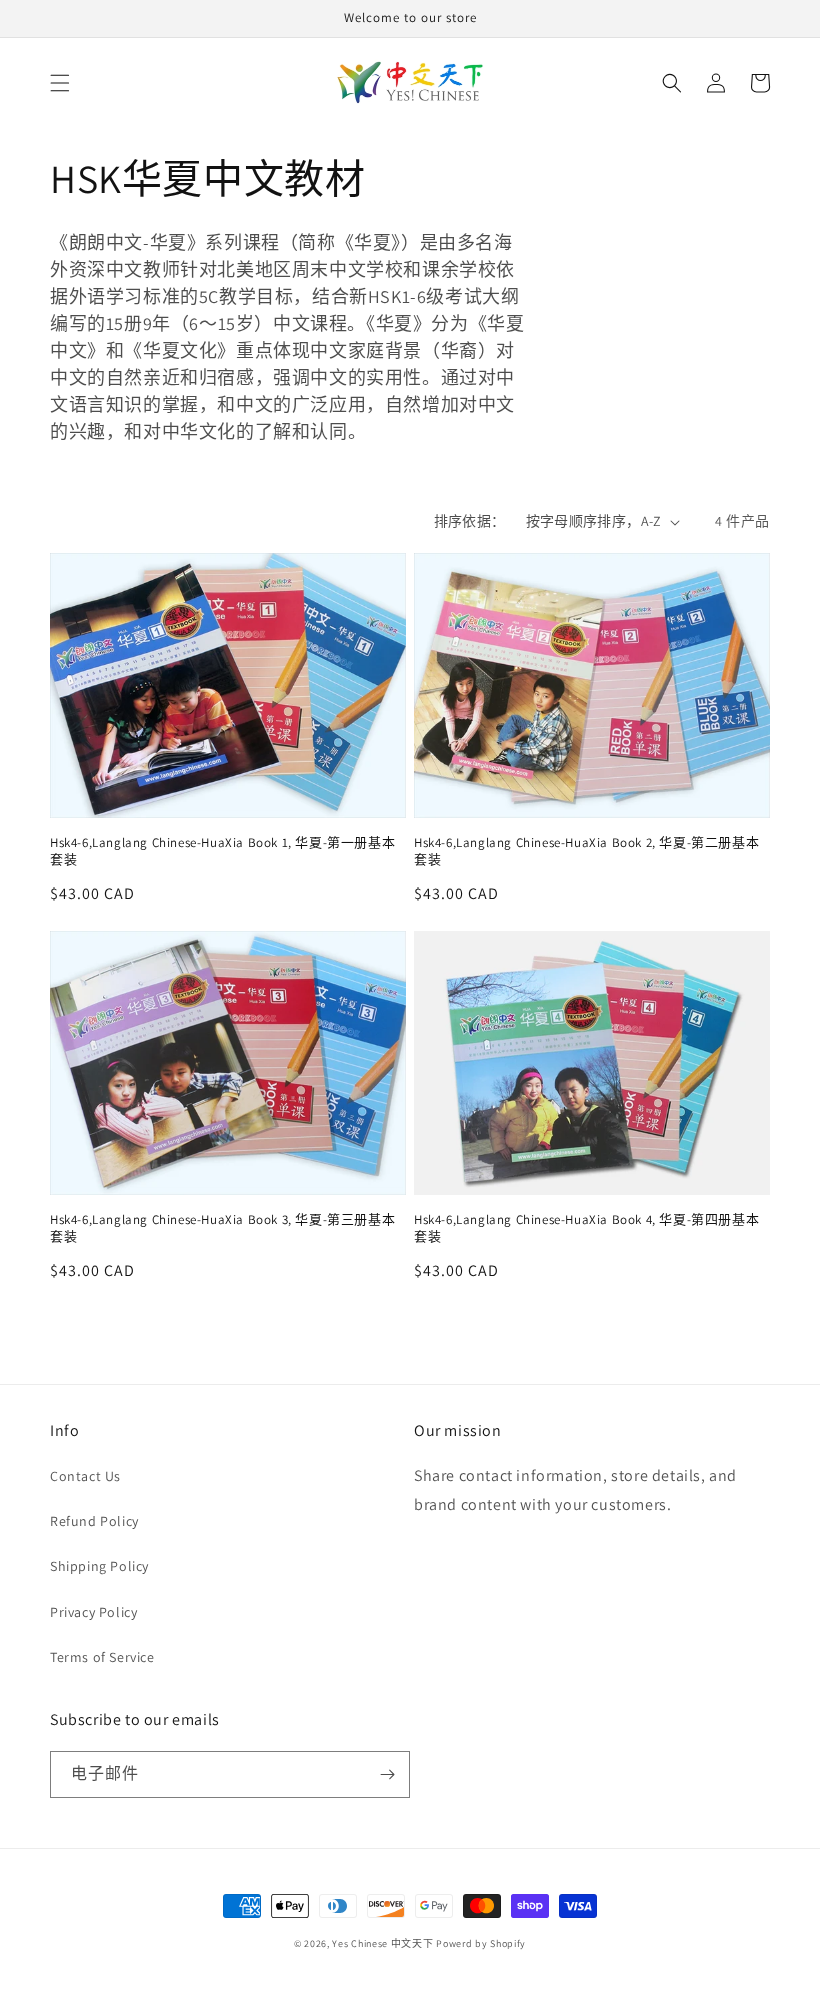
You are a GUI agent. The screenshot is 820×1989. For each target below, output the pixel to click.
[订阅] (387, 1774)
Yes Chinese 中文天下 (382, 1943)
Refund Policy (94, 1521)
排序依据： (470, 521)
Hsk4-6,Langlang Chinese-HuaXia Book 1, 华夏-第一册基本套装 (222, 851)
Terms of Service (102, 1657)
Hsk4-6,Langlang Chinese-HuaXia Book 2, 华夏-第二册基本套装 (586, 851)
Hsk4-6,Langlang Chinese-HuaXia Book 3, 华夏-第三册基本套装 (222, 1228)
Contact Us (85, 1476)
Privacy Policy (93, 1612)
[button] (60, 83)
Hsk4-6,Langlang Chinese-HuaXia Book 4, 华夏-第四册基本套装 (586, 1228)
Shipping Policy (99, 1566)
